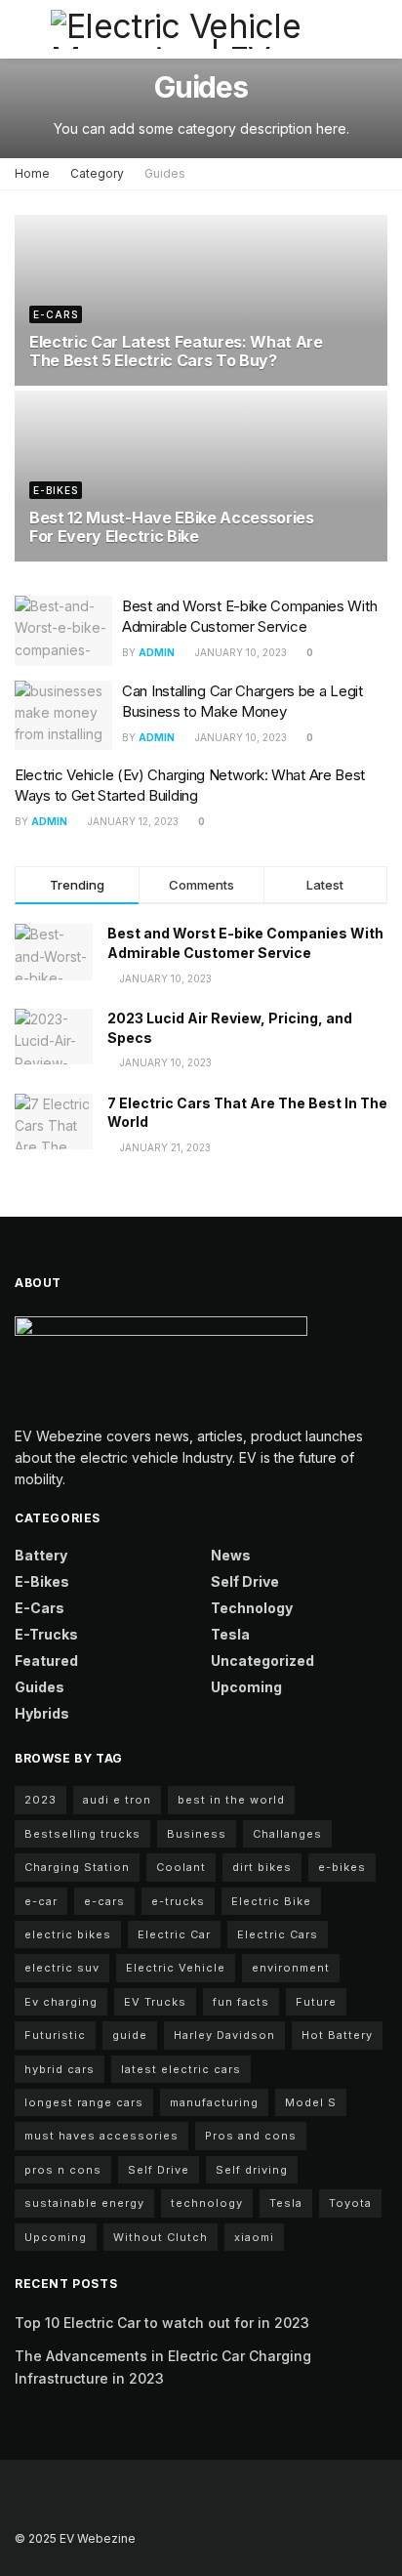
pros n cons (63, 2170)
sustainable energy (84, 2203)
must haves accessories (101, 2136)
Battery (41, 1555)
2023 (40, 1800)
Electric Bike (271, 1901)
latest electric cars (181, 2069)
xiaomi (254, 2237)
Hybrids (42, 1713)
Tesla (230, 1634)
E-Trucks (46, 1634)
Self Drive (245, 1581)
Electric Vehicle (176, 1968)
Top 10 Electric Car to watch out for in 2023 (162, 2323)
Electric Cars (278, 1934)
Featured (46, 1661)
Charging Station (77, 1867)
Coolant (181, 1867)
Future (316, 2002)
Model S (311, 2102)
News (231, 1555)
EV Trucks (155, 2002)
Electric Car (174, 1934)
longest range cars (84, 2102)
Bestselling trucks (82, 1834)
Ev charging (61, 2002)
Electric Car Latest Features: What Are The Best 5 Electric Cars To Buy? (176, 351)
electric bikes (68, 1934)
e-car (41, 1901)
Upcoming (246, 1687)
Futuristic (55, 2035)
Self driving (252, 2170)
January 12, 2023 (132, 821)
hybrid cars (60, 2069)
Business (197, 1834)
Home (32, 173)
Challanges (287, 1834)
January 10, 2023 (240, 652)
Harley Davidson (224, 2035)
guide (130, 2035)
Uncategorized (262, 1661)
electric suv (62, 1968)
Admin (157, 652)
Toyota (350, 2203)
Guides (165, 173)
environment (291, 1968)
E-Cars (56, 314)
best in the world (231, 1800)
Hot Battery (337, 2035)
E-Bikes (56, 490)
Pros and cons (251, 2136)
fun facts (241, 2002)
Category (97, 173)
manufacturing (214, 2102)
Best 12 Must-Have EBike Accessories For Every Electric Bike (172, 527)
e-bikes (342, 1867)
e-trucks (178, 1901)
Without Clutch (161, 2237)
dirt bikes (262, 1867)
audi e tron (117, 1800)
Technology (252, 1608)
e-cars (104, 1901)
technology (207, 2203)
